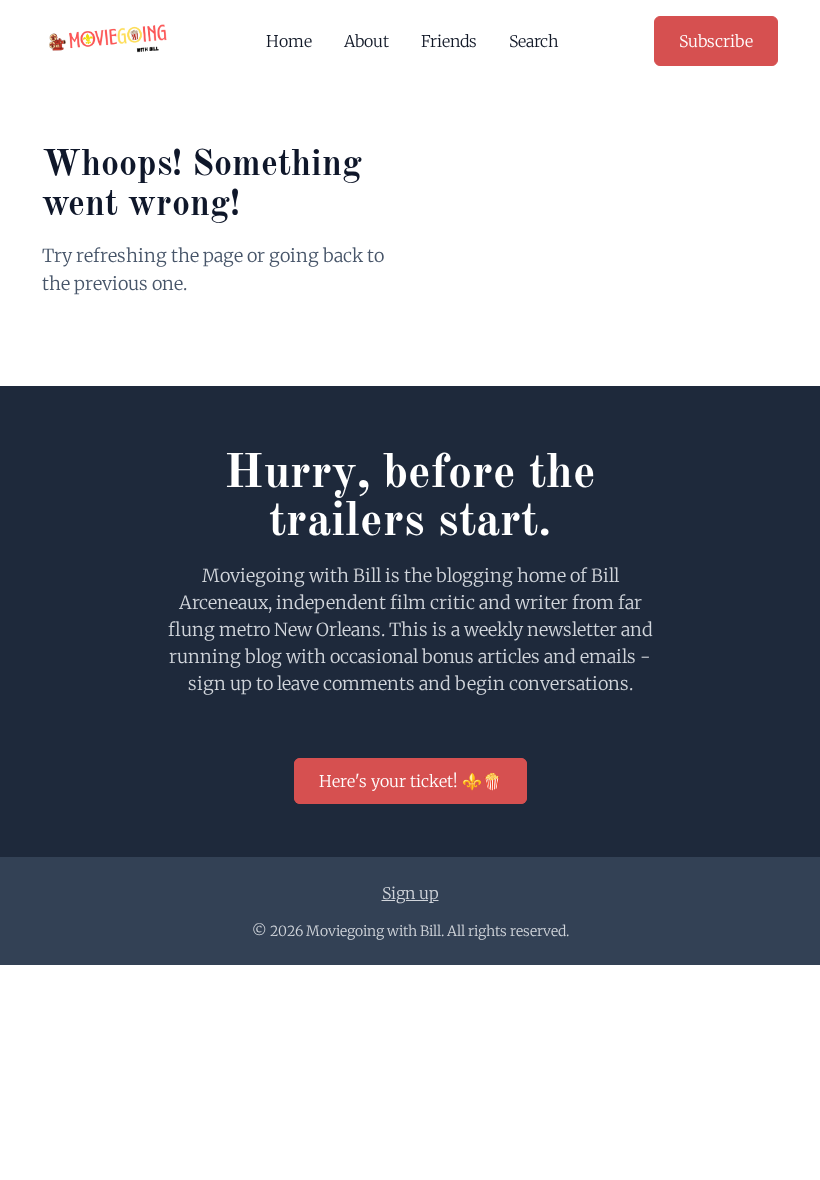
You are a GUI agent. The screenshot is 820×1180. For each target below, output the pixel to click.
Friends (449, 41)
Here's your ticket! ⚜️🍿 (410, 781)
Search (534, 41)
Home (289, 41)
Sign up (410, 893)
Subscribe (716, 41)
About (366, 41)
